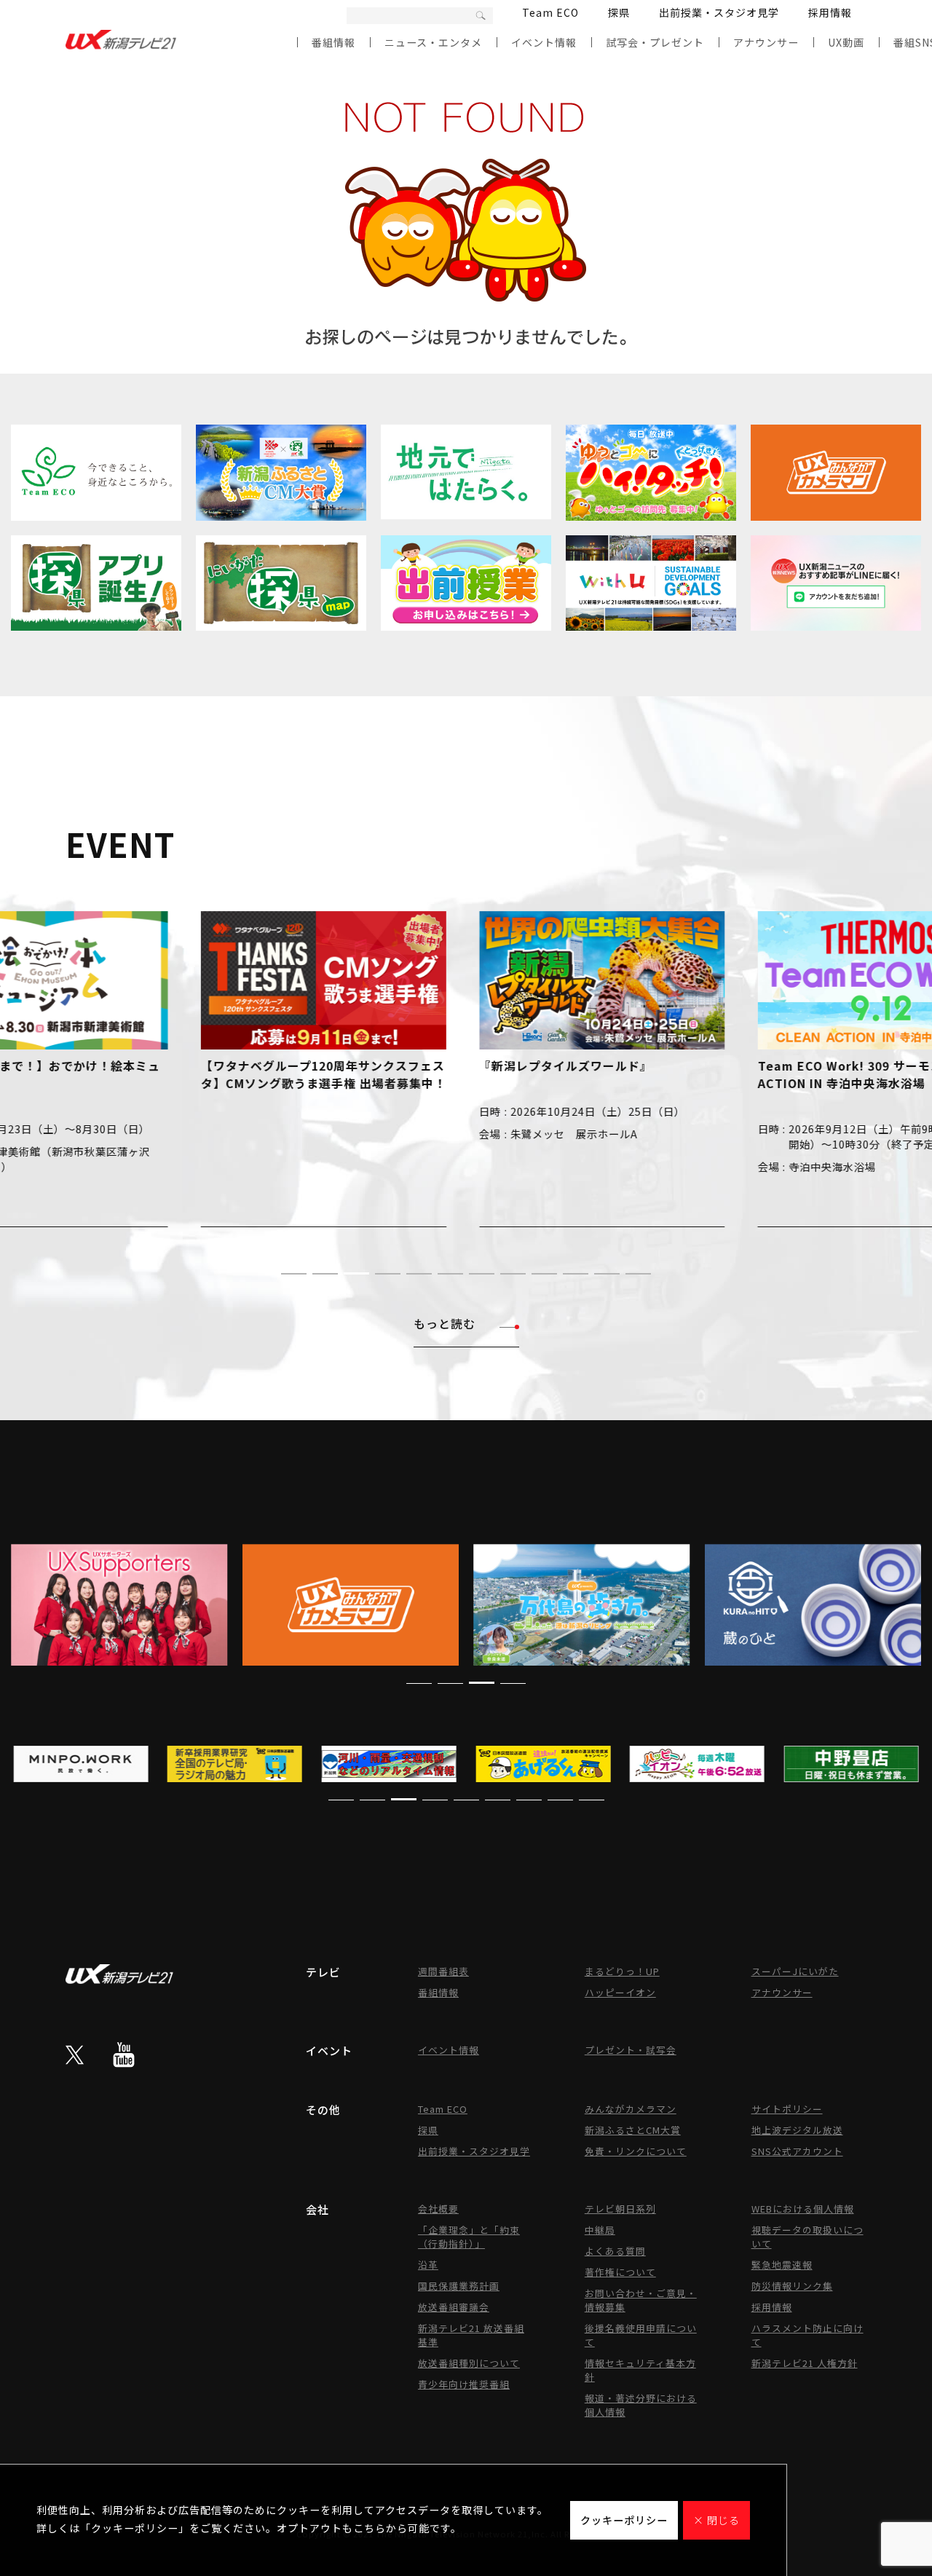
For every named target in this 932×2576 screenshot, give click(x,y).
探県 (619, 12)
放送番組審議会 (454, 2307)
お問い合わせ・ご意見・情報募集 (641, 2300)
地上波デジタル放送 (797, 2130)
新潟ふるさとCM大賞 (633, 2130)
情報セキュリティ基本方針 (640, 2370)
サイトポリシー (787, 2109)
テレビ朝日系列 (620, 2209)
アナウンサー (766, 42)
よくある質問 (615, 2251)
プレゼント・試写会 (631, 2050)
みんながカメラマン (631, 2109)
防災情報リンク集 (792, 2286)
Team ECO (550, 12)
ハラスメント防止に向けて (807, 2335)
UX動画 (846, 42)
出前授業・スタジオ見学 (719, 12)
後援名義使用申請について (641, 2335)
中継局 (600, 2230)
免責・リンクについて (636, 2151)
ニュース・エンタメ (433, 42)
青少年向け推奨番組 (464, 2384)
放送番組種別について (469, 2363)
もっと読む (445, 1323)
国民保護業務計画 (459, 2286)
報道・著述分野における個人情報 (641, 2405)
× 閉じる (716, 2520)
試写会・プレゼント (655, 42)
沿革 (428, 2265)
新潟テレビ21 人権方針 (805, 2363)
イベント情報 (544, 42)
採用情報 (830, 12)
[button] (294, 1274)
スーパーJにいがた (795, 1971)
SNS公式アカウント (797, 2151)
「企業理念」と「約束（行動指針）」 (469, 2237)
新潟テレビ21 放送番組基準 (471, 2335)
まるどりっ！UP (622, 1971)
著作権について (620, 2272)
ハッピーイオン (620, 1992)
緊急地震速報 (782, 2265)
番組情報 (333, 42)
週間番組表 (443, 1971)
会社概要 (438, 2209)
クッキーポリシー (624, 2520)
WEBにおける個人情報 (803, 2209)
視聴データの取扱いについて (807, 2237)
